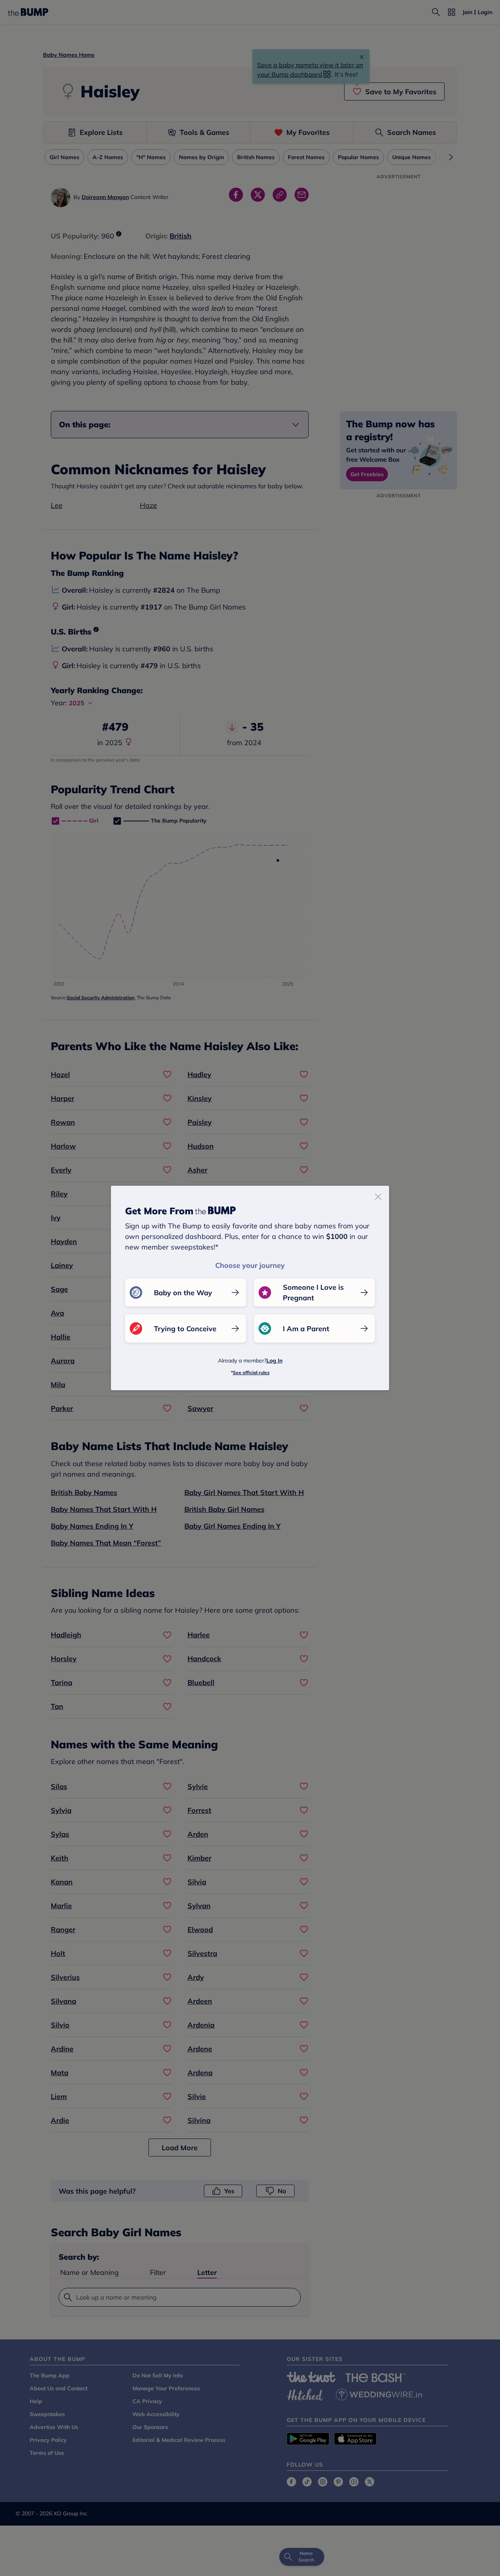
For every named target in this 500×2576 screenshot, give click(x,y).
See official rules (251, 1372)
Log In (274, 1361)
